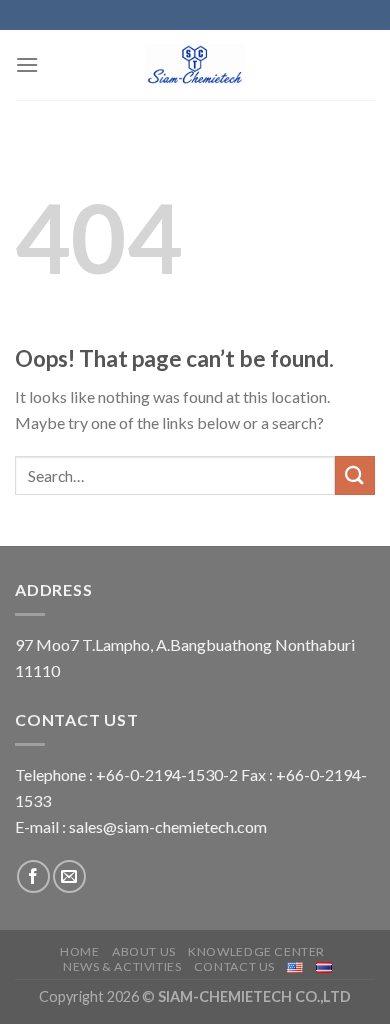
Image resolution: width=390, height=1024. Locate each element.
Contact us (234, 966)
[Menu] (27, 64)
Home (79, 951)
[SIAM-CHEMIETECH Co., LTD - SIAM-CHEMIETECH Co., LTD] (195, 65)
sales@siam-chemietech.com (168, 826)
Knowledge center (256, 951)
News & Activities (122, 966)
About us (144, 951)
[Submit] (355, 475)
